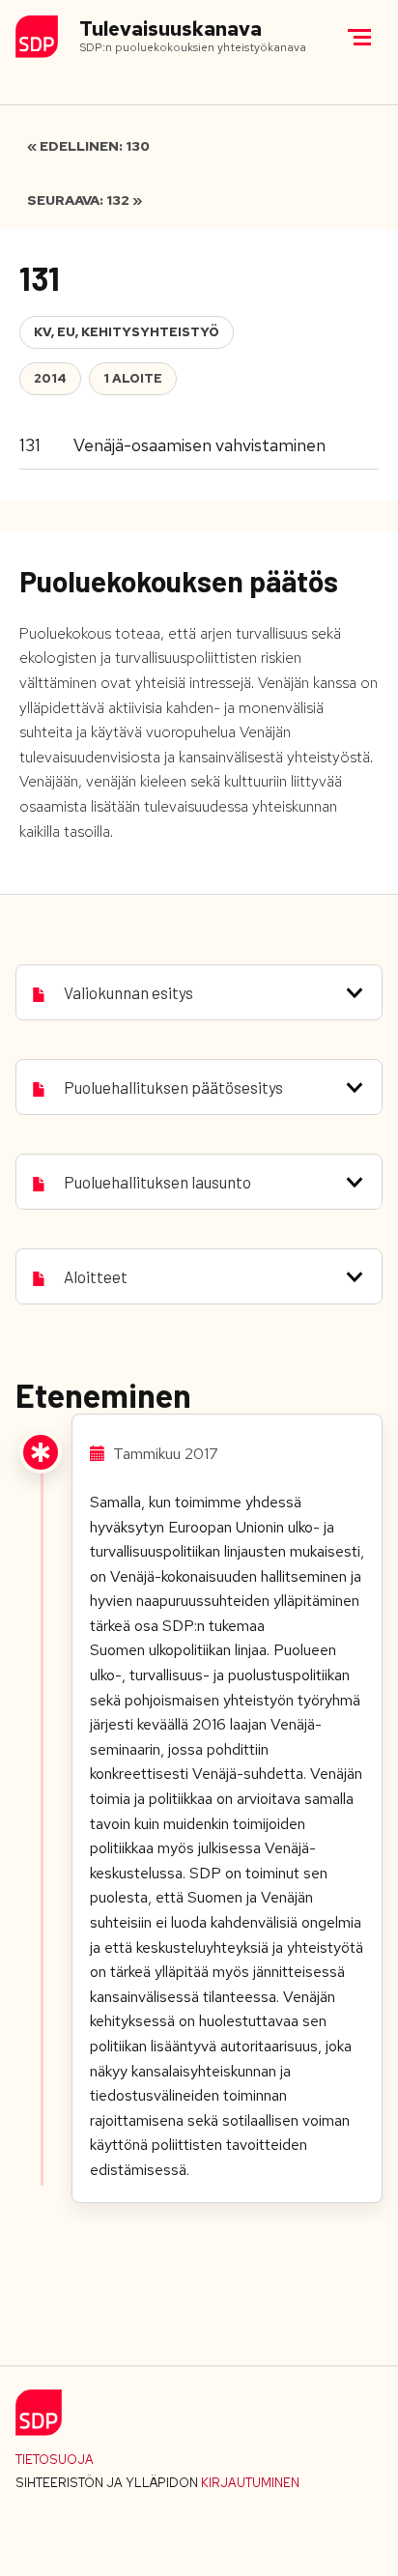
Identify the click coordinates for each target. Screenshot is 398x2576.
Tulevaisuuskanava (171, 29)
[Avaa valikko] (359, 37)
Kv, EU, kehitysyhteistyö (127, 332)
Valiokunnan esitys (128, 992)
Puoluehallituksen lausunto (157, 1182)
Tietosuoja (55, 2460)
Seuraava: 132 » (85, 200)
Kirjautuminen (250, 2483)
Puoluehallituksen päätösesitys (173, 1087)
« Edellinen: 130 (88, 146)
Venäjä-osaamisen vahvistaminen (199, 445)
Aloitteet (96, 1276)
